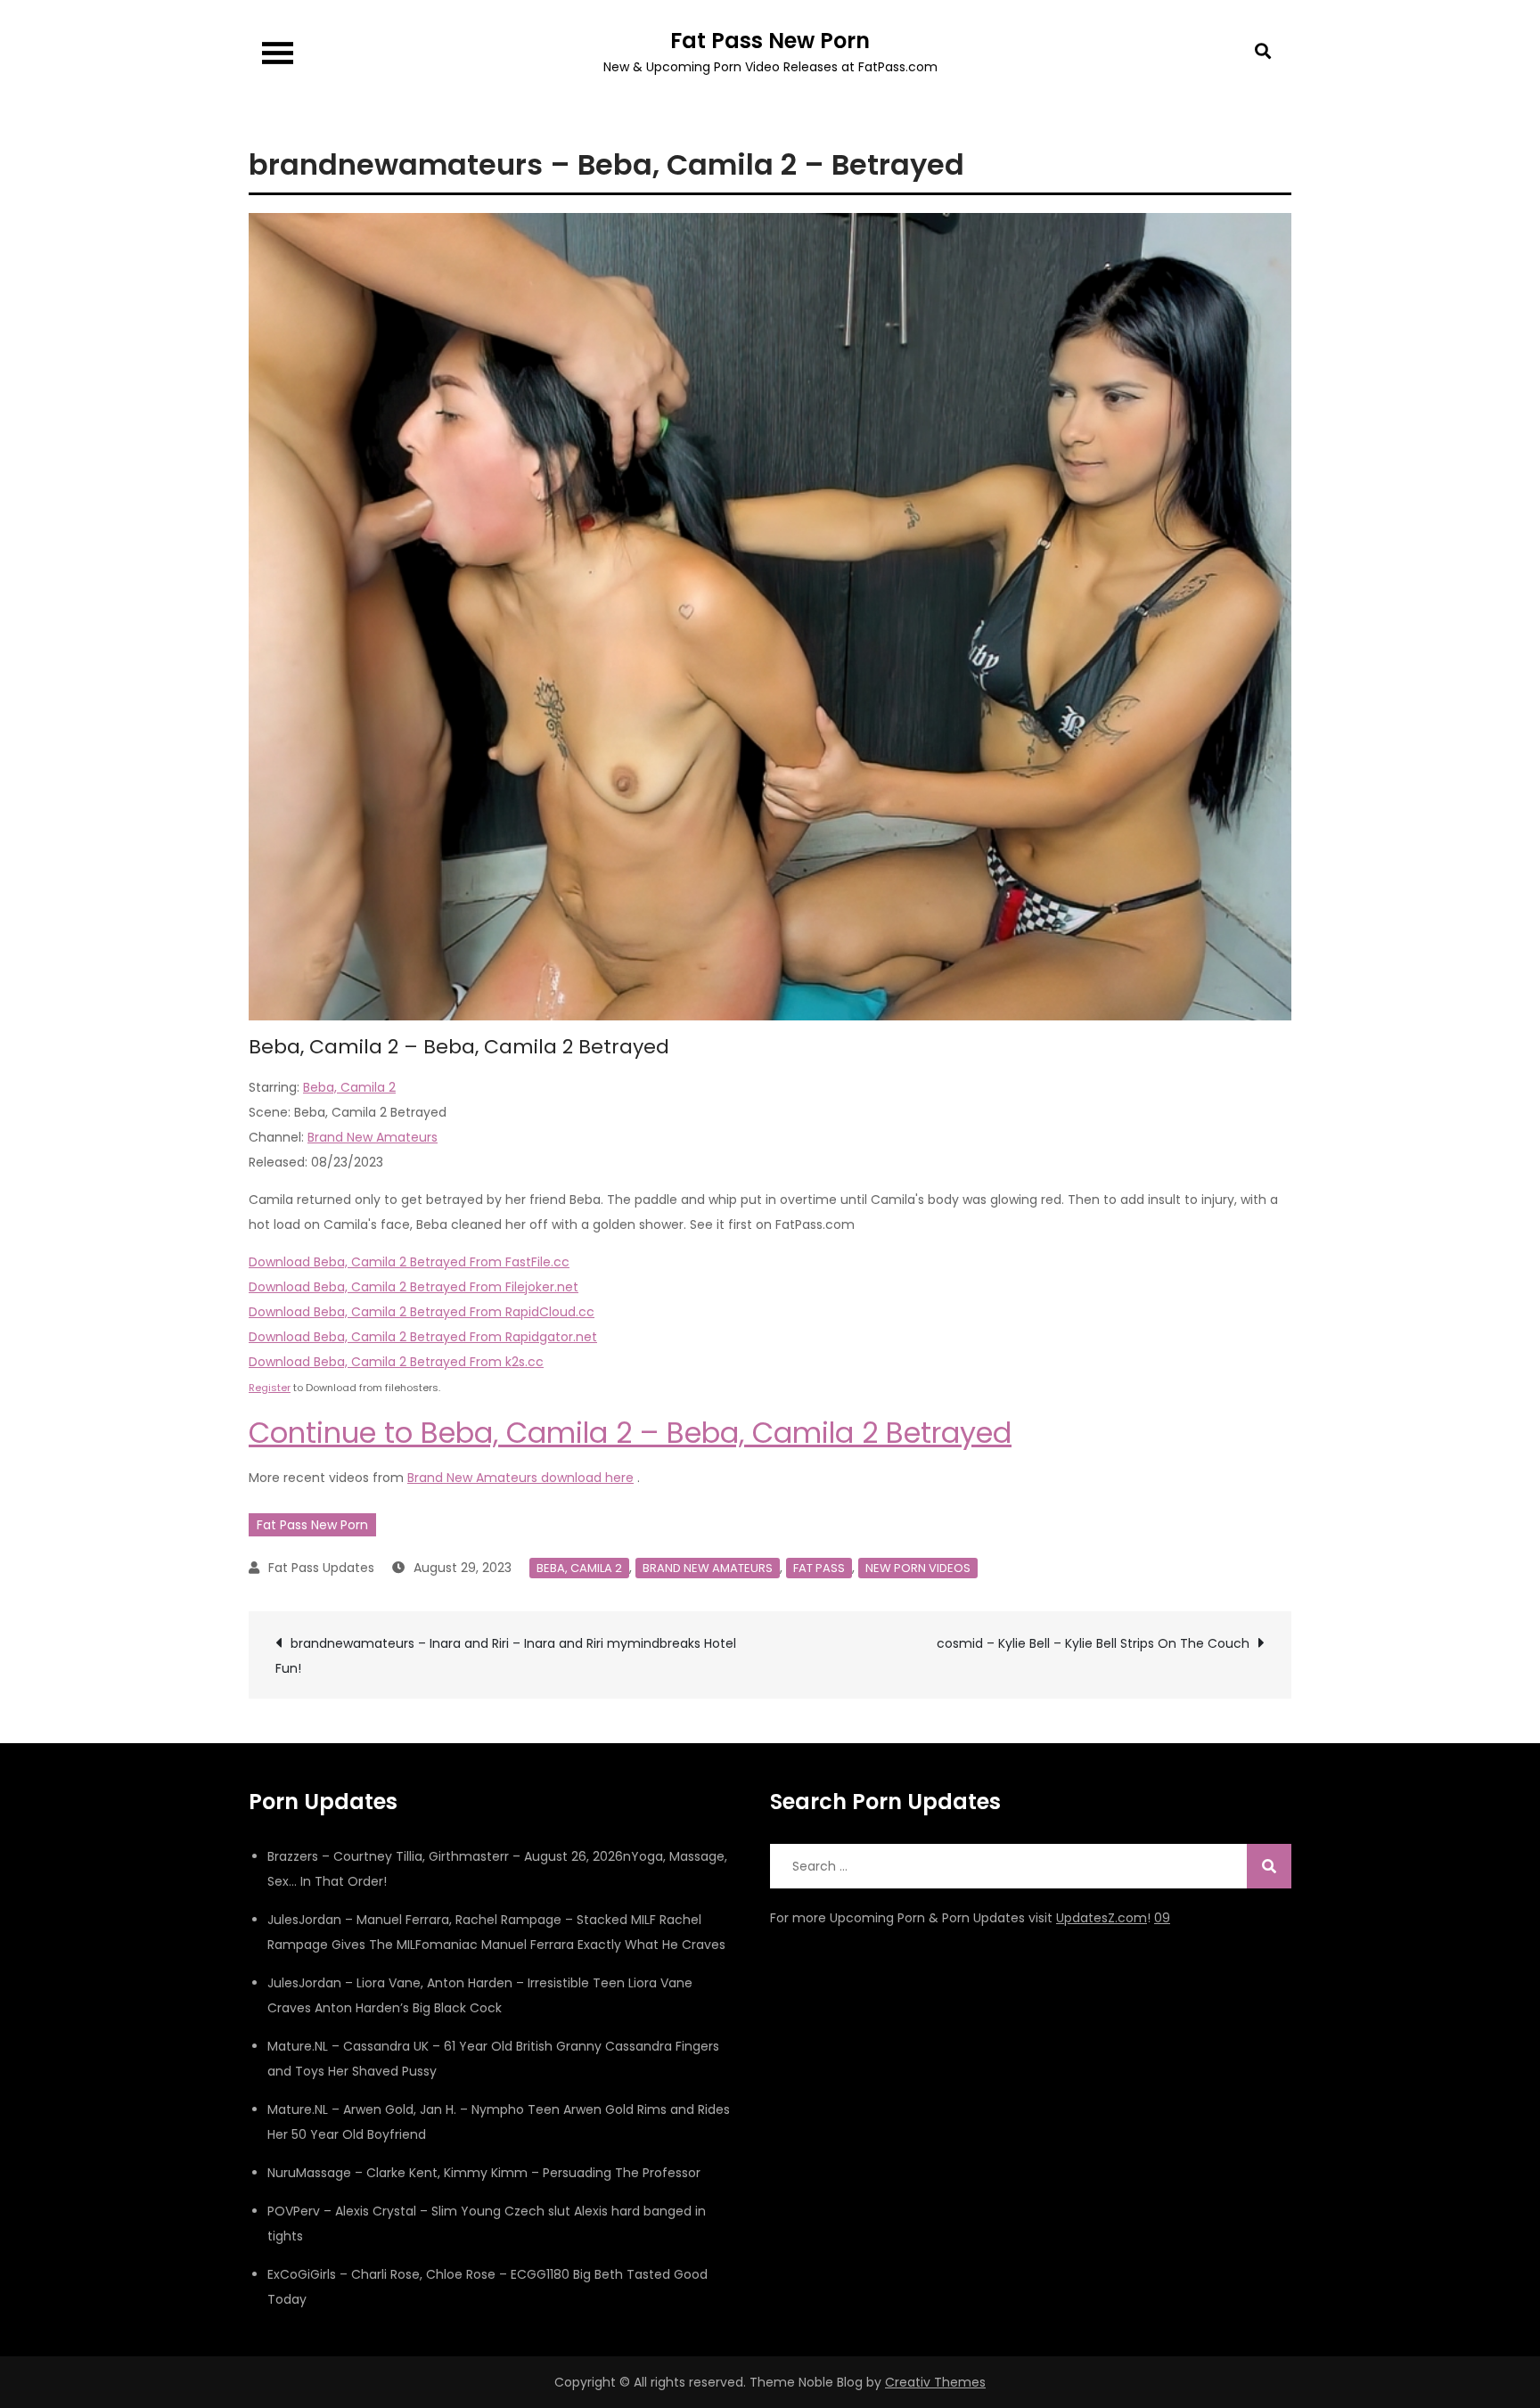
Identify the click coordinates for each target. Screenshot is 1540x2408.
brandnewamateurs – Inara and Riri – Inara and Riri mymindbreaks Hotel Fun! (506, 1656)
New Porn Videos (918, 1568)
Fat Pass (819, 1568)
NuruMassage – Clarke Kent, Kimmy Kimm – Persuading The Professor (484, 2173)
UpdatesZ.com (1102, 1918)
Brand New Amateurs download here (520, 1478)
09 (1162, 1918)
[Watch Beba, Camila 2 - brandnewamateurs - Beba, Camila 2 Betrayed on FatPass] (770, 616)
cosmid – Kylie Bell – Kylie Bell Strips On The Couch (1093, 1643)
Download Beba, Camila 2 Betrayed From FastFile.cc (409, 1262)
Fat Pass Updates (321, 1568)
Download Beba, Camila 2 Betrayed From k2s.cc (396, 1362)
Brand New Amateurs (373, 1137)
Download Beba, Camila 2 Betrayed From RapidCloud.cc (422, 1312)
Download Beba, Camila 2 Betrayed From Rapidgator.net (423, 1337)
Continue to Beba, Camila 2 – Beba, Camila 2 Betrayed (630, 1433)
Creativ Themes (935, 2382)
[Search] (1269, 1866)
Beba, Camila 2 (349, 1087)
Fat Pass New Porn (770, 41)
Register (270, 1388)
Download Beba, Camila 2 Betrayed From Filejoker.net (414, 1287)
